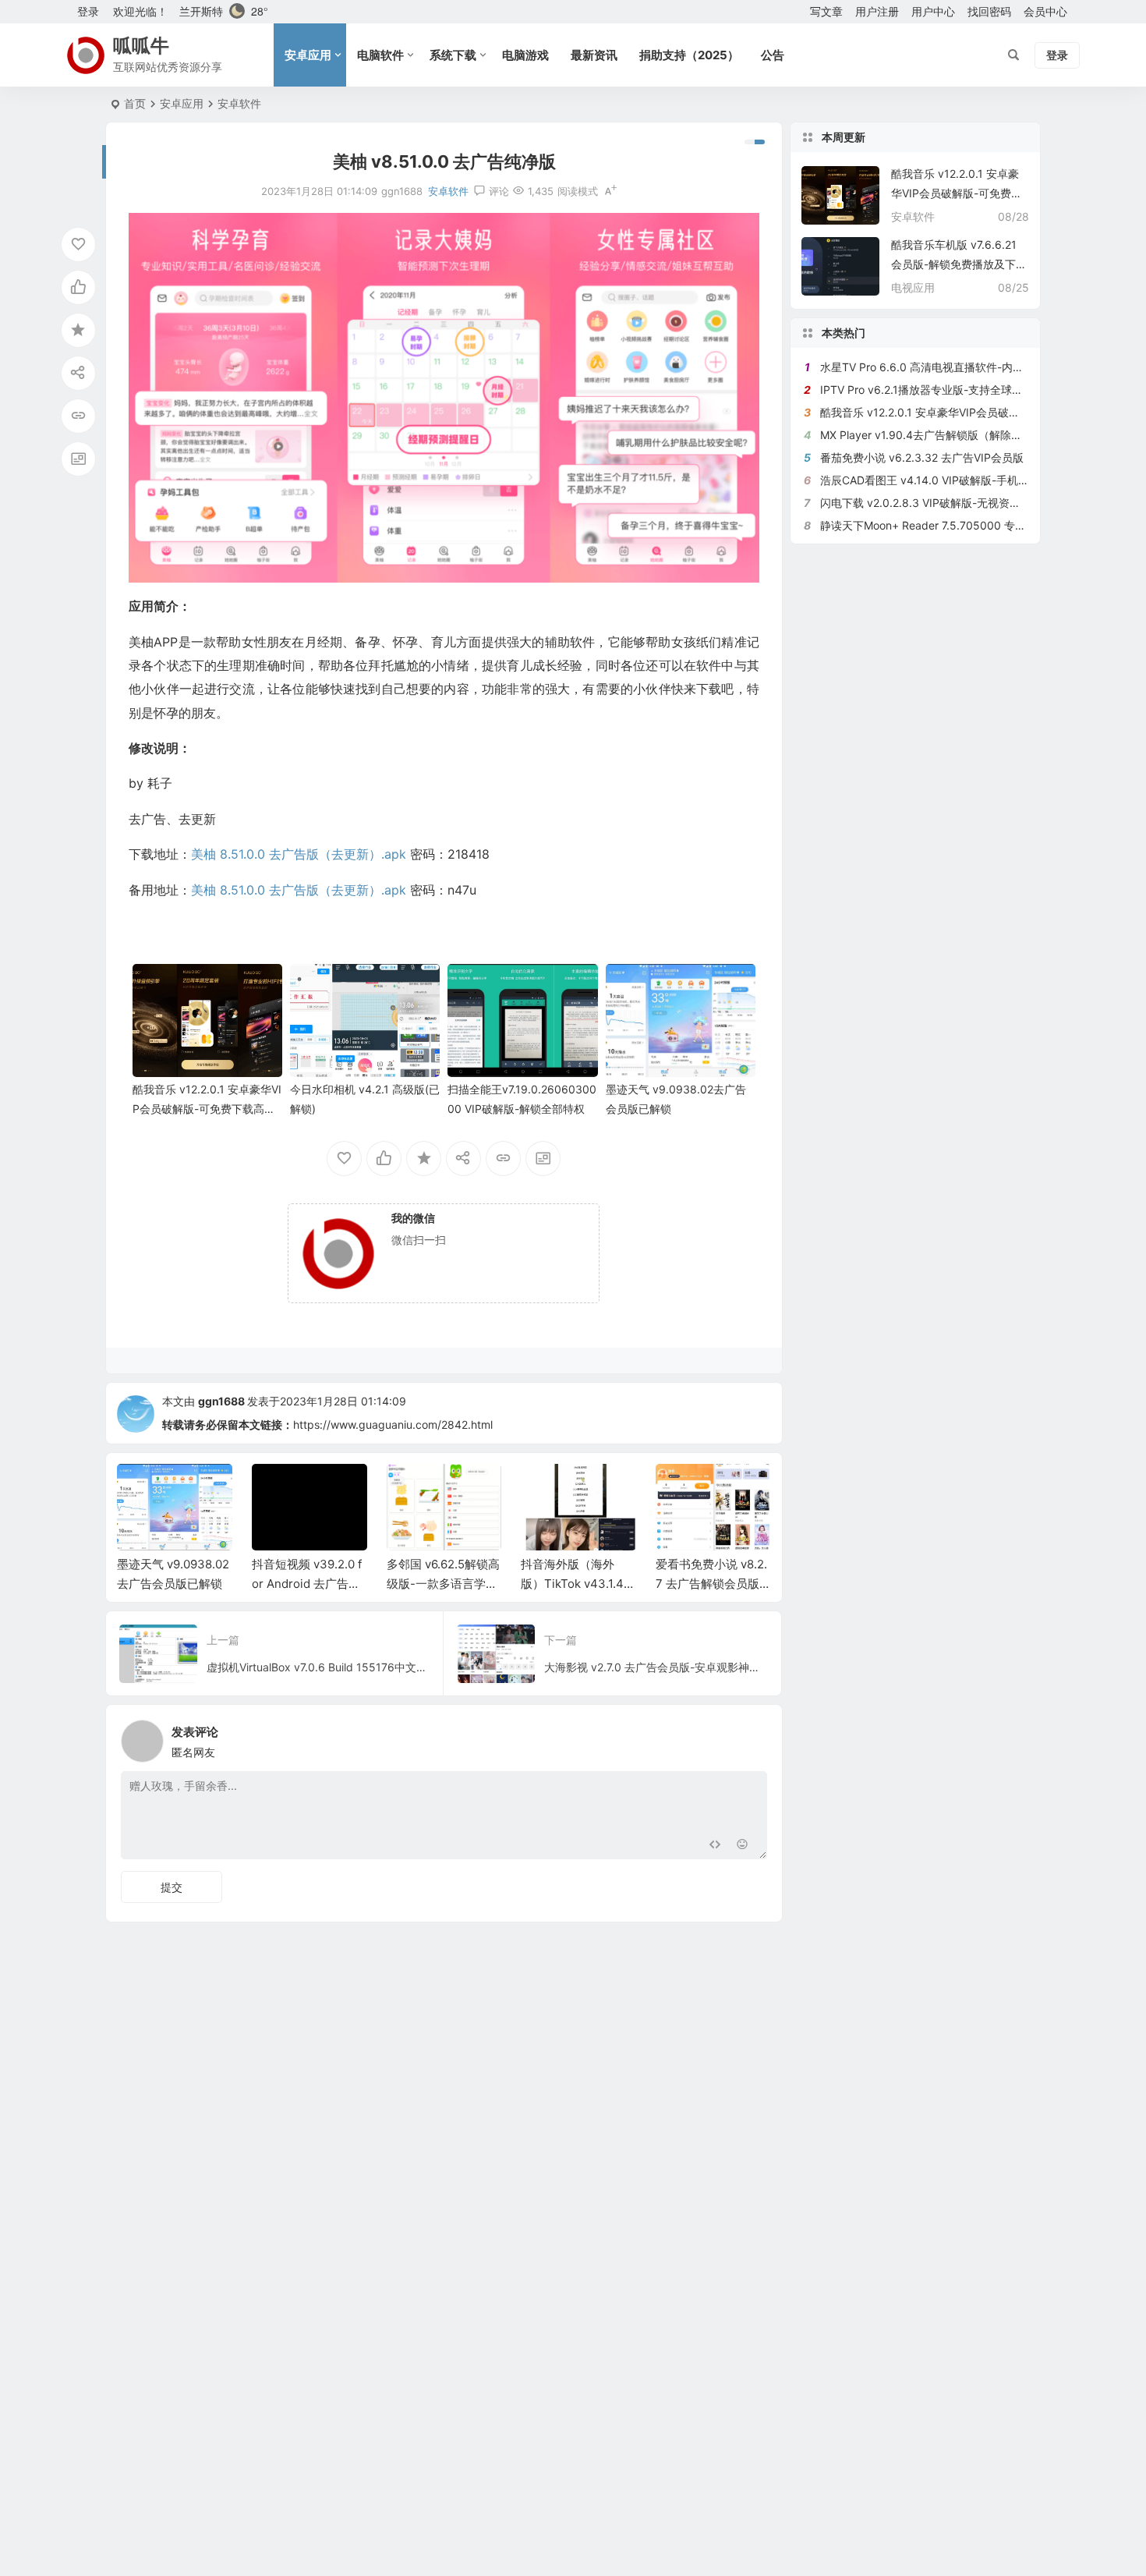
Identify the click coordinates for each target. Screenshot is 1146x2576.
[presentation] (681, 1489)
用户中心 (933, 11)
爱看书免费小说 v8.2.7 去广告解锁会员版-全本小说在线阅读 (577, 1584)
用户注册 (877, 11)
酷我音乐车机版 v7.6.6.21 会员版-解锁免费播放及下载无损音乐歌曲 (959, 264)
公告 (773, 55)
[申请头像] (752, 1737)
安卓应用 (308, 55)
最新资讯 (594, 55)
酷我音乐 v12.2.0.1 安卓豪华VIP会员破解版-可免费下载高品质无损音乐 (207, 1109)
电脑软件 (380, 55)
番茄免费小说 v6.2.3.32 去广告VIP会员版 (922, 457)
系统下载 (453, 55)
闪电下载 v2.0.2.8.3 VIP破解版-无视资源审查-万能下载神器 (966, 503)
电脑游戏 (525, 55)
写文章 (826, 11)
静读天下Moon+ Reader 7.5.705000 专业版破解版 (945, 525)
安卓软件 (239, 103)
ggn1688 (221, 1401)
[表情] (743, 1846)
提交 (172, 1887)
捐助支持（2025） (689, 55)
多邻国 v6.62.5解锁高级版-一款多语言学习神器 (309, 1584)
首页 (135, 103)
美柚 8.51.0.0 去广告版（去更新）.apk (299, 854)
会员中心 (1045, 11)
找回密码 (989, 11)
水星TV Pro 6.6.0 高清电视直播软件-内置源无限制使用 (955, 367)
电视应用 (913, 287)
